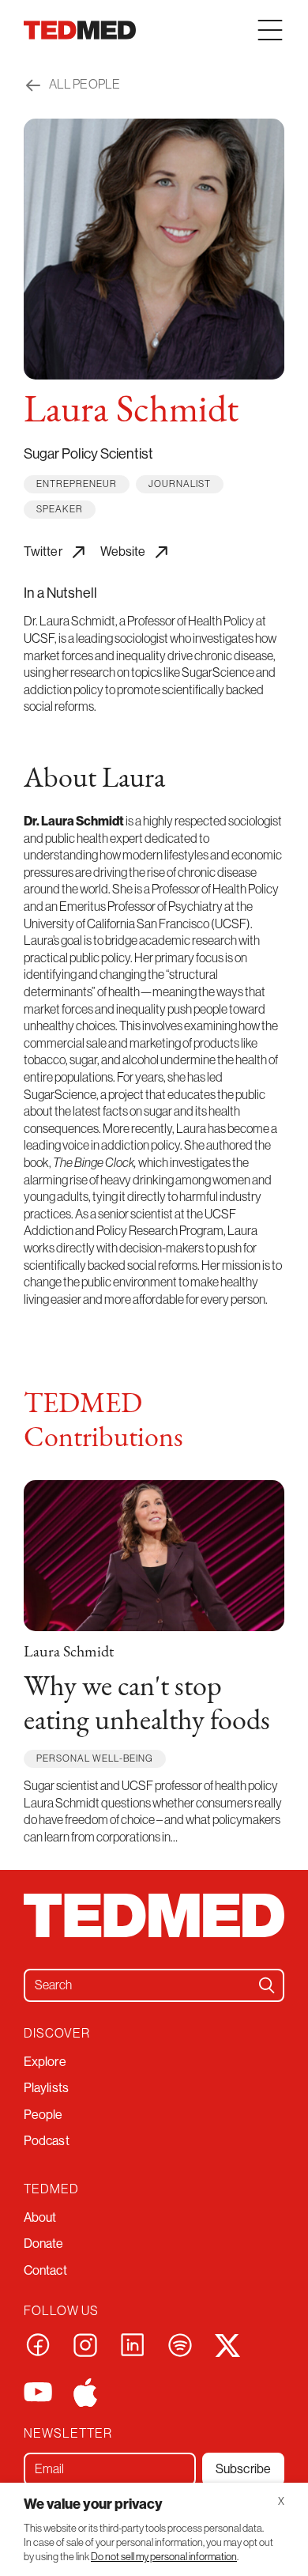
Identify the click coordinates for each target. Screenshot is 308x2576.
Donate (44, 2243)
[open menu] (270, 30)
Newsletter (68, 2433)
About (40, 2217)
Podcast (47, 2140)
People (43, 2114)
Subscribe (243, 2468)
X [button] (281, 2501)
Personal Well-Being (95, 1758)
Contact (45, 2270)
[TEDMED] (80, 30)
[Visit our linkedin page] (133, 2344)
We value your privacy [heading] (93, 2504)
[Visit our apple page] (85, 2391)
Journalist (180, 483)
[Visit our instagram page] (85, 2344)
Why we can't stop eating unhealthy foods (147, 1705)
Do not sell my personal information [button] (164, 2557)
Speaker (60, 509)
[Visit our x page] (227, 2344)
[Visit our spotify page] (180, 2344)
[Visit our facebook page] (38, 2344)
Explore (45, 2061)
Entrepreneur (77, 483)
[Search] (267, 1985)
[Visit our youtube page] (38, 2391)
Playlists (46, 2087)
